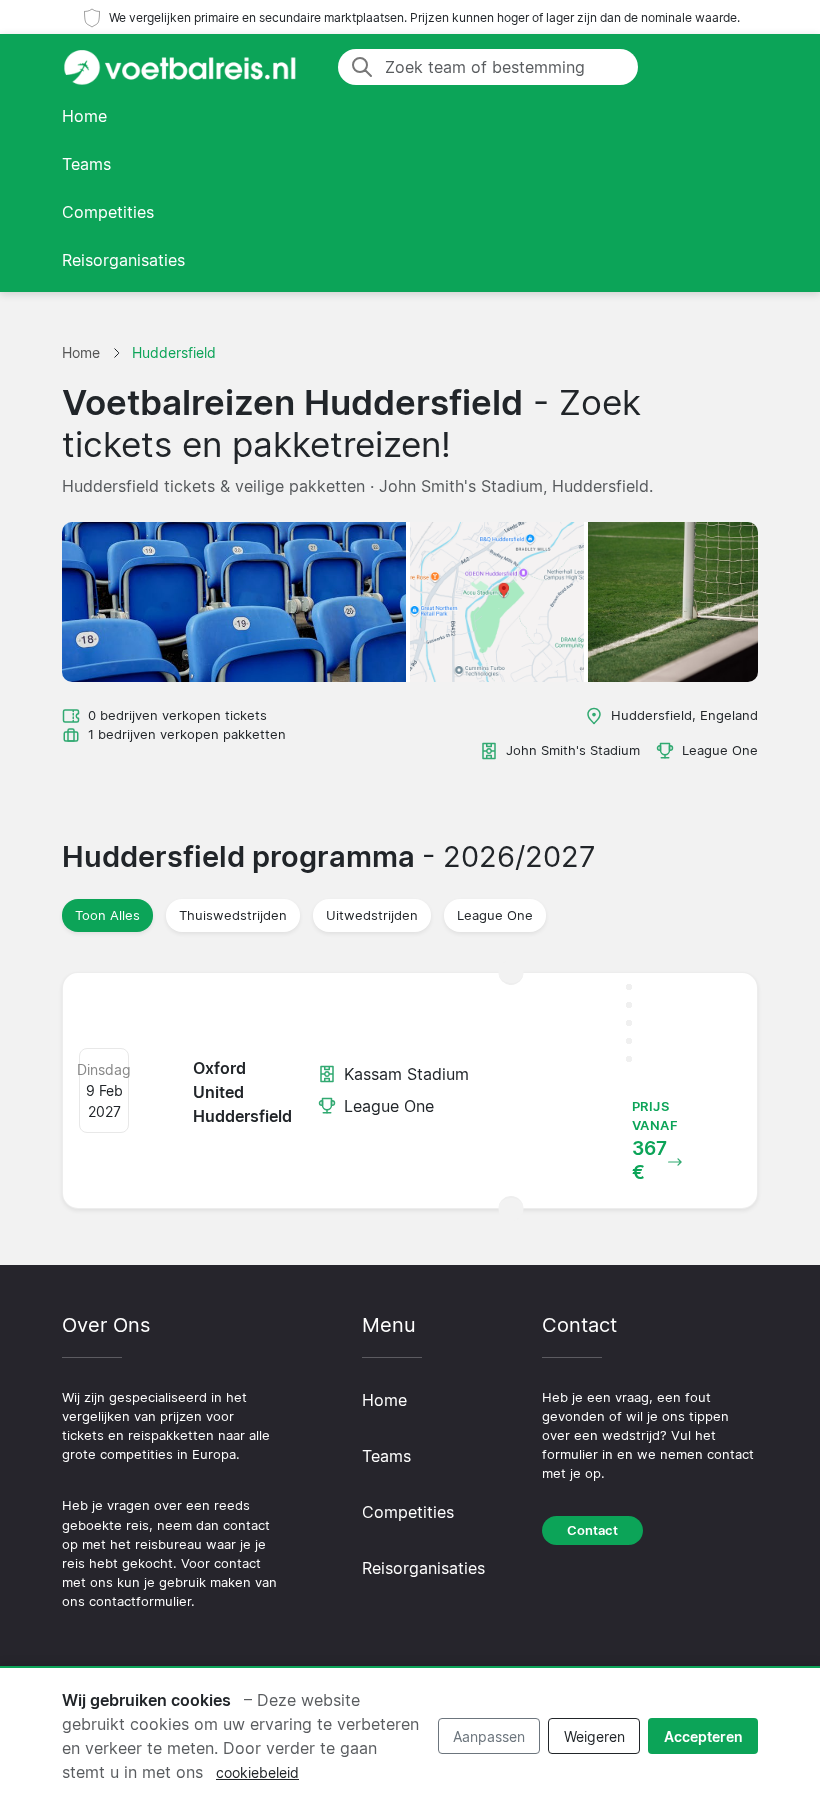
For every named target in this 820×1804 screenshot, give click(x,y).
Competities (108, 212)
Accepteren (703, 1736)
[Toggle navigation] (734, 67)
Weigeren (594, 1736)
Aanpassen (489, 1736)
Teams (86, 164)
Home (84, 116)
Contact (592, 1530)
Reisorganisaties (123, 260)
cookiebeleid (257, 1772)
